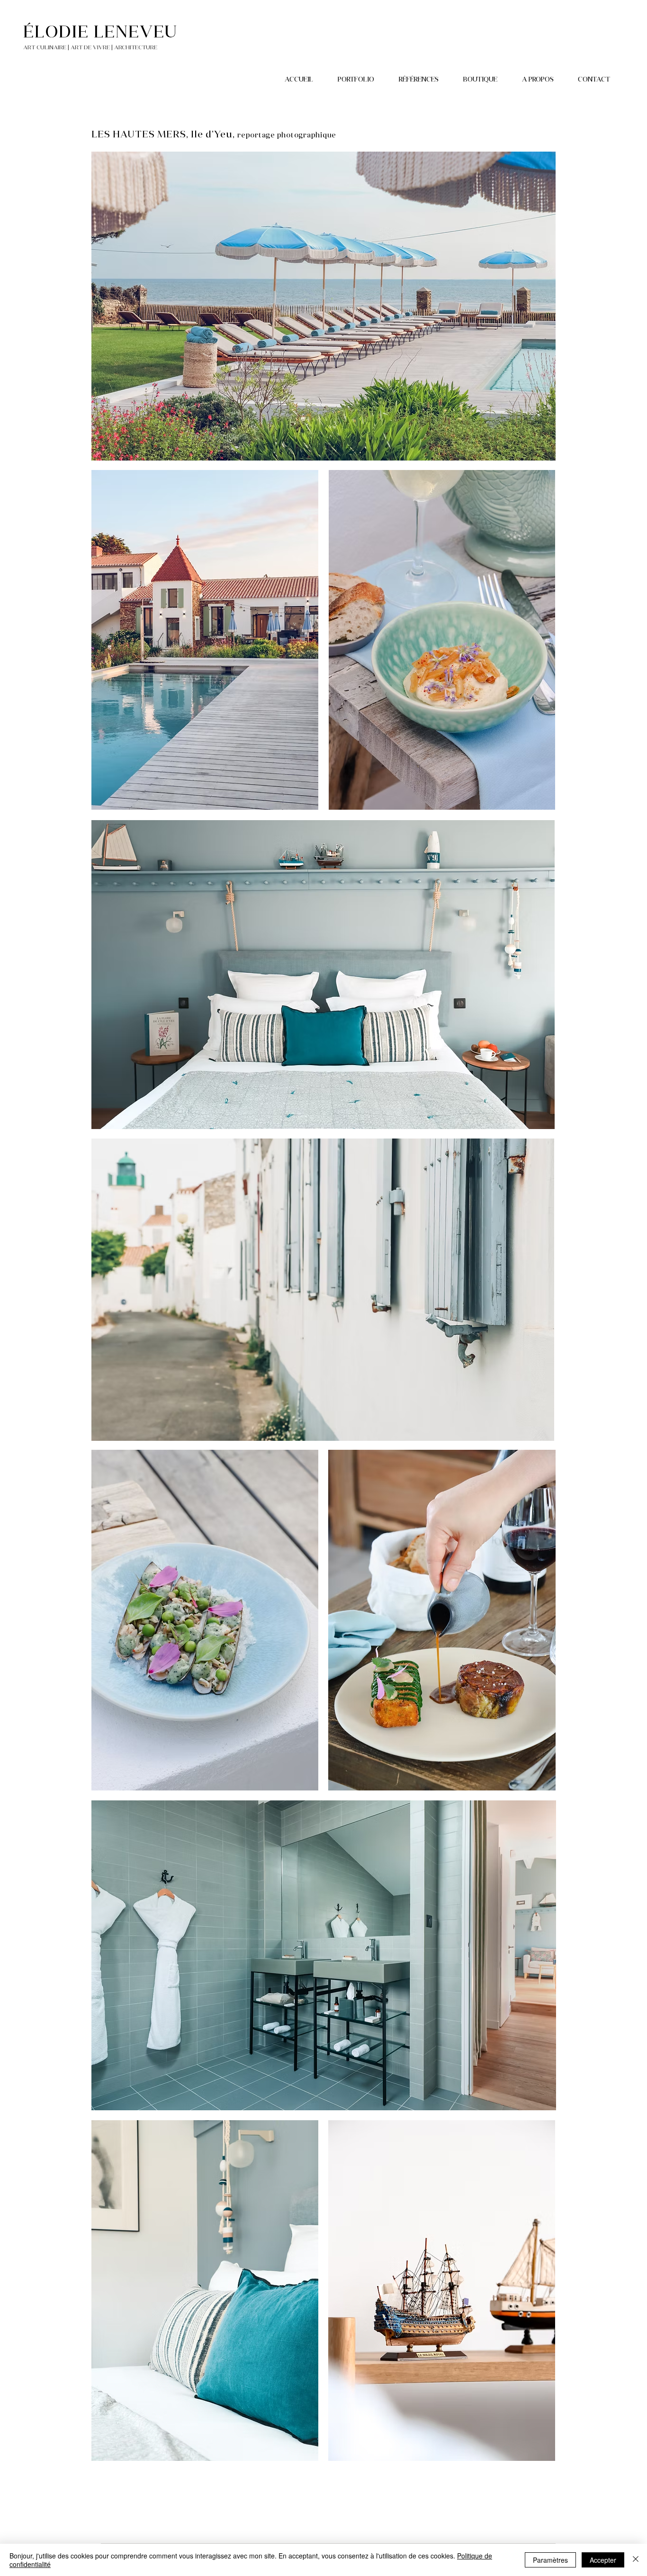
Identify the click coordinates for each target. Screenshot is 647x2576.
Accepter (603, 2560)
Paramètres (550, 2560)
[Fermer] (636, 2560)
